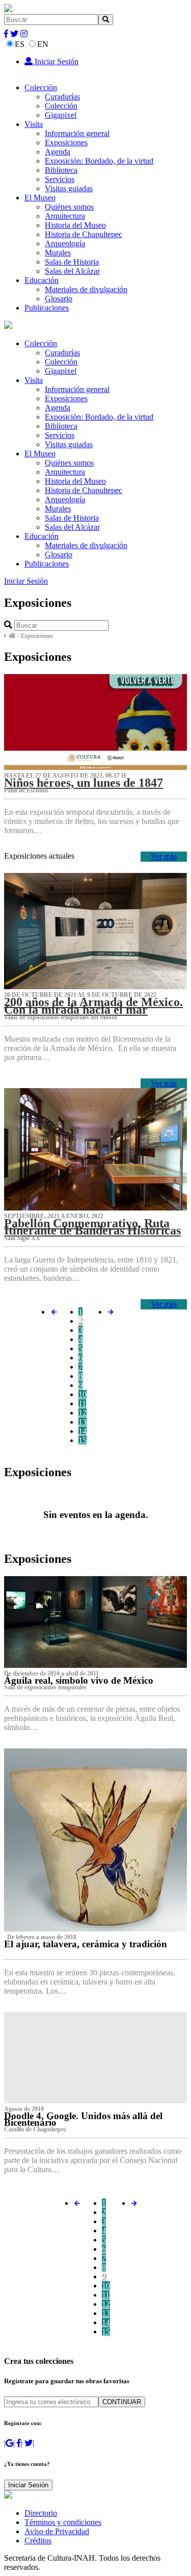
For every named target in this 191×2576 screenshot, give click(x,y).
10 (83, 1394)
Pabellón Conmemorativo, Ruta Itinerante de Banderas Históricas (92, 1227)
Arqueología (65, 243)
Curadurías (62, 97)
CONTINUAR (122, 2402)
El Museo (40, 198)
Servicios (60, 179)
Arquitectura (65, 216)
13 (83, 1422)
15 (83, 1440)
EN (43, 44)
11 (82, 1403)
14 (83, 1431)
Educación (42, 280)
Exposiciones (66, 143)
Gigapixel (61, 115)
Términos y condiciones (63, 2522)
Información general (77, 133)
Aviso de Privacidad (57, 2531)
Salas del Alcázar (72, 271)
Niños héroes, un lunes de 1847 (84, 783)
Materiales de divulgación (86, 289)
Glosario (59, 299)
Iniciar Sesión (56, 61)
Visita (34, 124)
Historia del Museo (75, 225)
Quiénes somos (69, 207)
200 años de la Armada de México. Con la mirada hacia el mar (93, 1006)
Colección (41, 87)
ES (20, 44)
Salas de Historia (72, 262)
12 (83, 1413)
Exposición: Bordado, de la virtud (99, 161)
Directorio (41, 2513)
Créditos (38, 2541)
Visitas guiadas (69, 188)
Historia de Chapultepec (84, 234)
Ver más (164, 856)
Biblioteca (61, 170)
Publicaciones (47, 308)
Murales (58, 253)
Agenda (58, 152)
